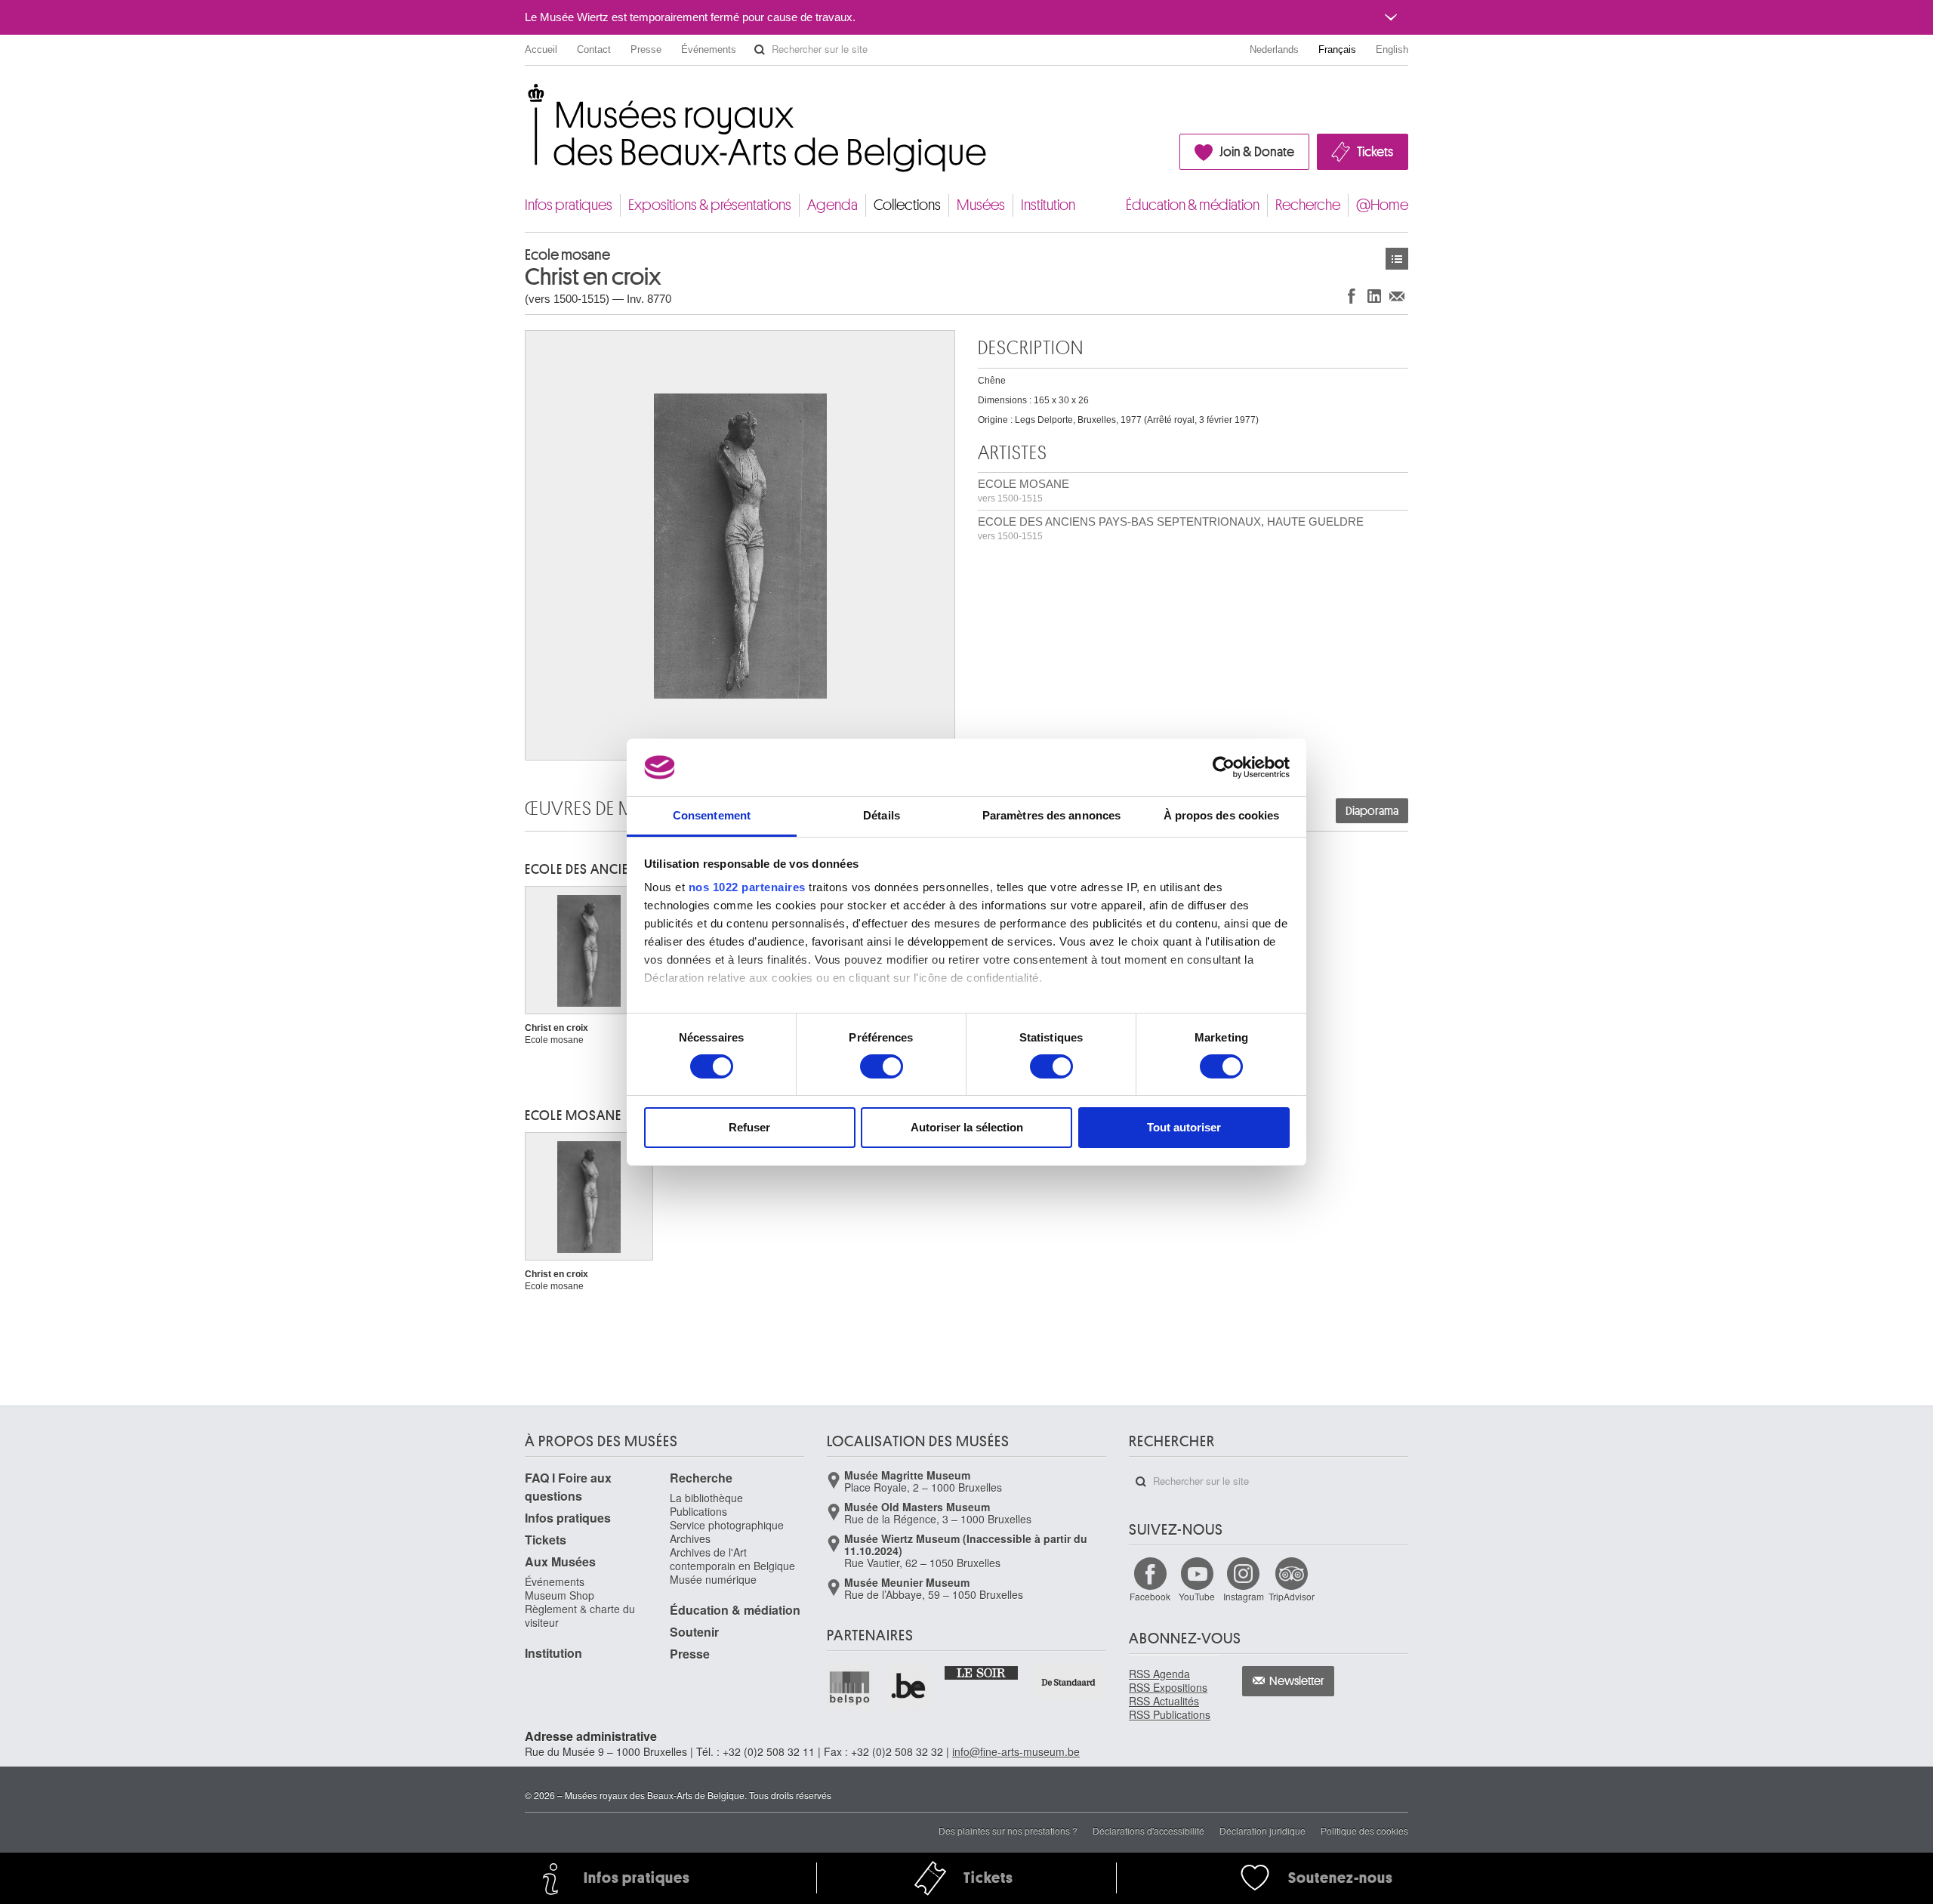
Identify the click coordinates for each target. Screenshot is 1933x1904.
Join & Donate (1257, 152)
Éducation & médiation (1193, 205)
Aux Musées (560, 1561)
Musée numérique (713, 1579)
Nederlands (1274, 49)
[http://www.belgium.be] (909, 1687)
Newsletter (1297, 1681)
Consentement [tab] (712, 815)
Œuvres (1397, 259)
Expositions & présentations (710, 205)
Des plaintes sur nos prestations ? (1008, 1830)
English (1392, 49)
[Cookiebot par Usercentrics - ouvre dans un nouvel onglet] (1224, 767)
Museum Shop (560, 1595)
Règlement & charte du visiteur (580, 1615)
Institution (1048, 205)
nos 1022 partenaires (747, 887)
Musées (981, 205)
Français (1337, 49)
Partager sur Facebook (1352, 296)
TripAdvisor (1292, 1596)
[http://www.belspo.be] (850, 1687)
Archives (690, 1538)
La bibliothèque (706, 1498)
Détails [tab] (882, 815)
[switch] (882, 1066)
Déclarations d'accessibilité (1148, 1830)
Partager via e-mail (1397, 296)
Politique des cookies (1364, 1830)
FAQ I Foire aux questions (568, 1487)
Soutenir (694, 1632)
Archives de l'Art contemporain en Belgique (732, 1559)
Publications (698, 1511)
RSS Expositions (1168, 1687)
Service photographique (727, 1525)
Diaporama (1372, 811)
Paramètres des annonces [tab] (1051, 815)
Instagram (1244, 1596)
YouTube (1197, 1596)
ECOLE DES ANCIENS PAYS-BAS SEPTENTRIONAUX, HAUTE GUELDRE (1171, 528)
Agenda (832, 205)
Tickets (1375, 152)
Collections (907, 205)
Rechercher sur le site (760, 50)
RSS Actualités (1164, 1701)
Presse (646, 49)
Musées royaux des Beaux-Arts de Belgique (526, 98)
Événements (709, 49)
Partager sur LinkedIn (1374, 296)
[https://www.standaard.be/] (1069, 1682)
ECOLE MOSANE (1024, 491)
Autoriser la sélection (967, 1127)
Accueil (541, 49)
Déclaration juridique (1262, 1830)
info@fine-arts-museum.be (1016, 1751)
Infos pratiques (569, 205)
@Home (1382, 205)
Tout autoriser (1184, 1127)
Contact (594, 49)
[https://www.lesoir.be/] (982, 1672)
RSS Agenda (1159, 1674)
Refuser (749, 1127)
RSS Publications (1170, 1714)
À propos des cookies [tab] (1222, 815)
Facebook (1150, 1596)
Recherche (1308, 205)
